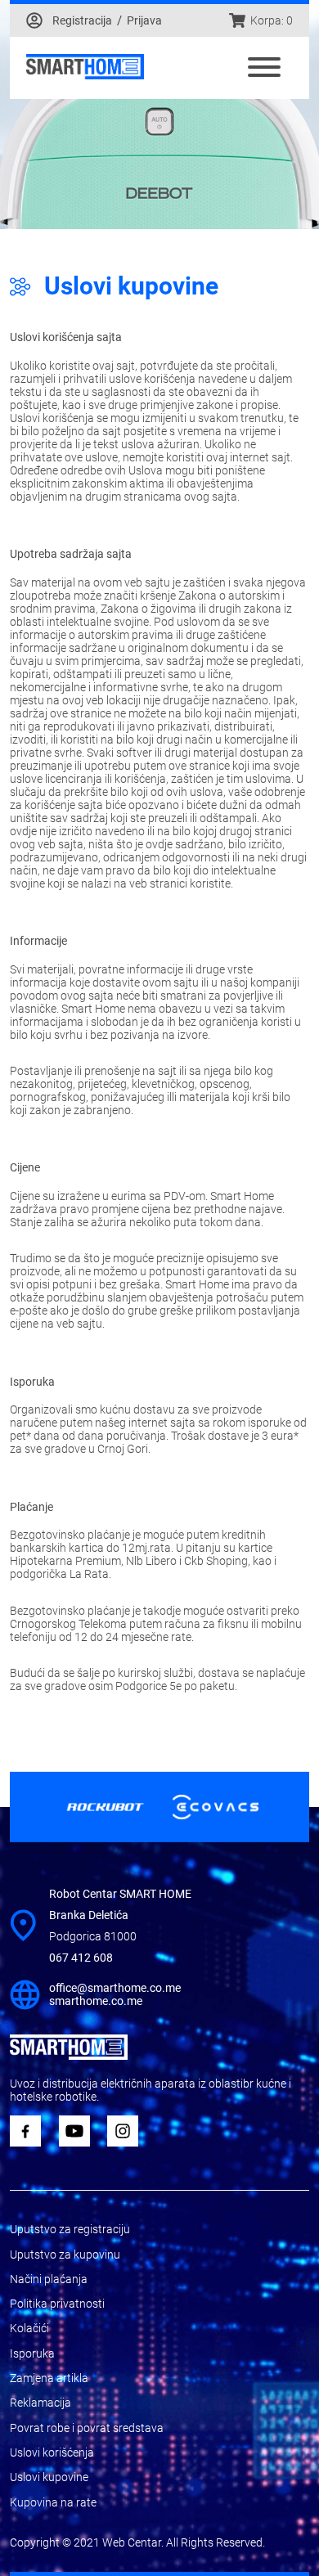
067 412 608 (81, 1958)
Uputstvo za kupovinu (65, 2255)
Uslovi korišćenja (52, 2452)
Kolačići (29, 2328)
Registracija (82, 20)
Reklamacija (40, 2403)
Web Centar (132, 2542)
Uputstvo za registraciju (70, 2229)
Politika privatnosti (57, 2304)
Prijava (144, 20)
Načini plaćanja (49, 2279)
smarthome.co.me (96, 2001)
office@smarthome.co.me (115, 1988)
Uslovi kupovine (49, 2477)
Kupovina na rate (53, 2502)
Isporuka (32, 2353)
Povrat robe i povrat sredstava (87, 2428)
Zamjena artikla (49, 2378)
